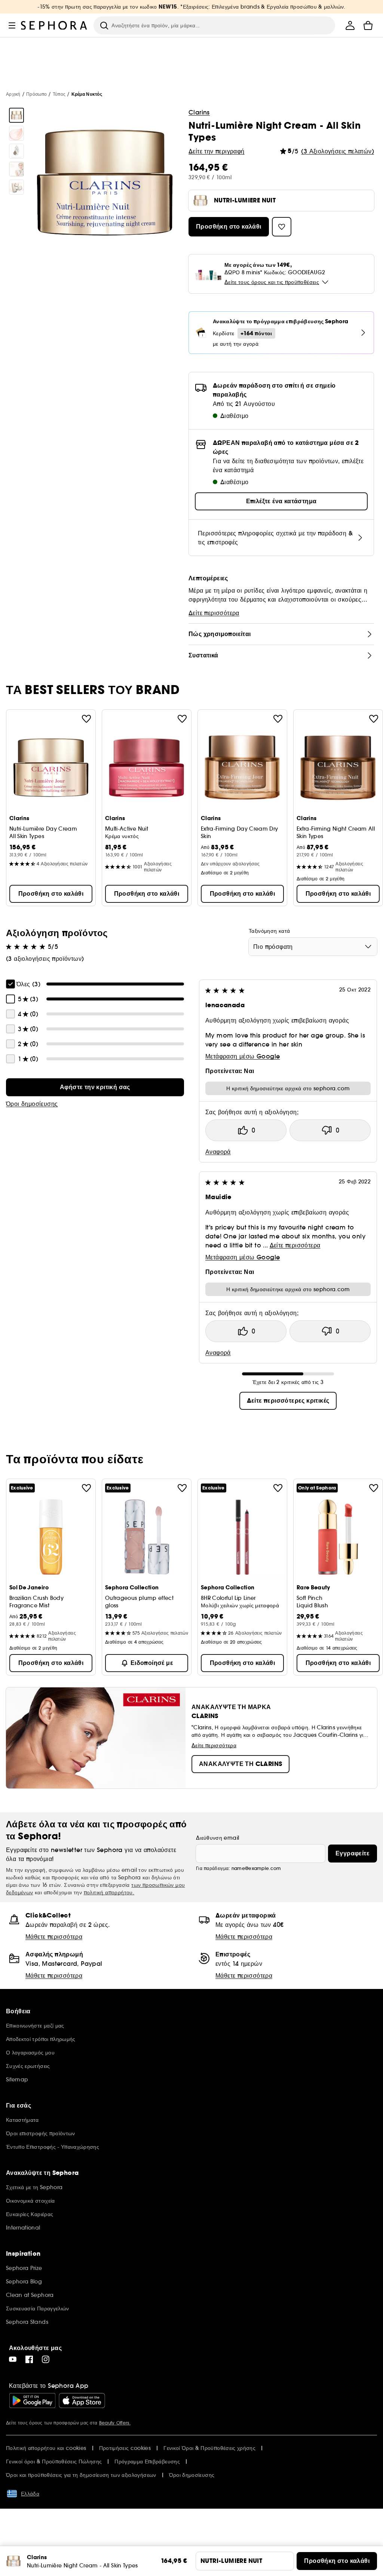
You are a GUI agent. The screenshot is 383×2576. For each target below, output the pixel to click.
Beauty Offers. (115, 2423)
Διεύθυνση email (217, 1838)
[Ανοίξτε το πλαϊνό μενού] (12, 25)
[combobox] (313, 947)
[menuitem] (350, 25)
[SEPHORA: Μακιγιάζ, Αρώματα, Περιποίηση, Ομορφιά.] (54, 25)
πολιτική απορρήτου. (109, 1892)
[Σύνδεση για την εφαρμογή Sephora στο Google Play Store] (32, 2401)
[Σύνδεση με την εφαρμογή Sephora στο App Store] (82, 2401)
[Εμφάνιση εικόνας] (16, 115)
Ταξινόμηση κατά (269, 931)
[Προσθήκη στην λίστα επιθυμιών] (86, 719)
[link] (95, 1087)
